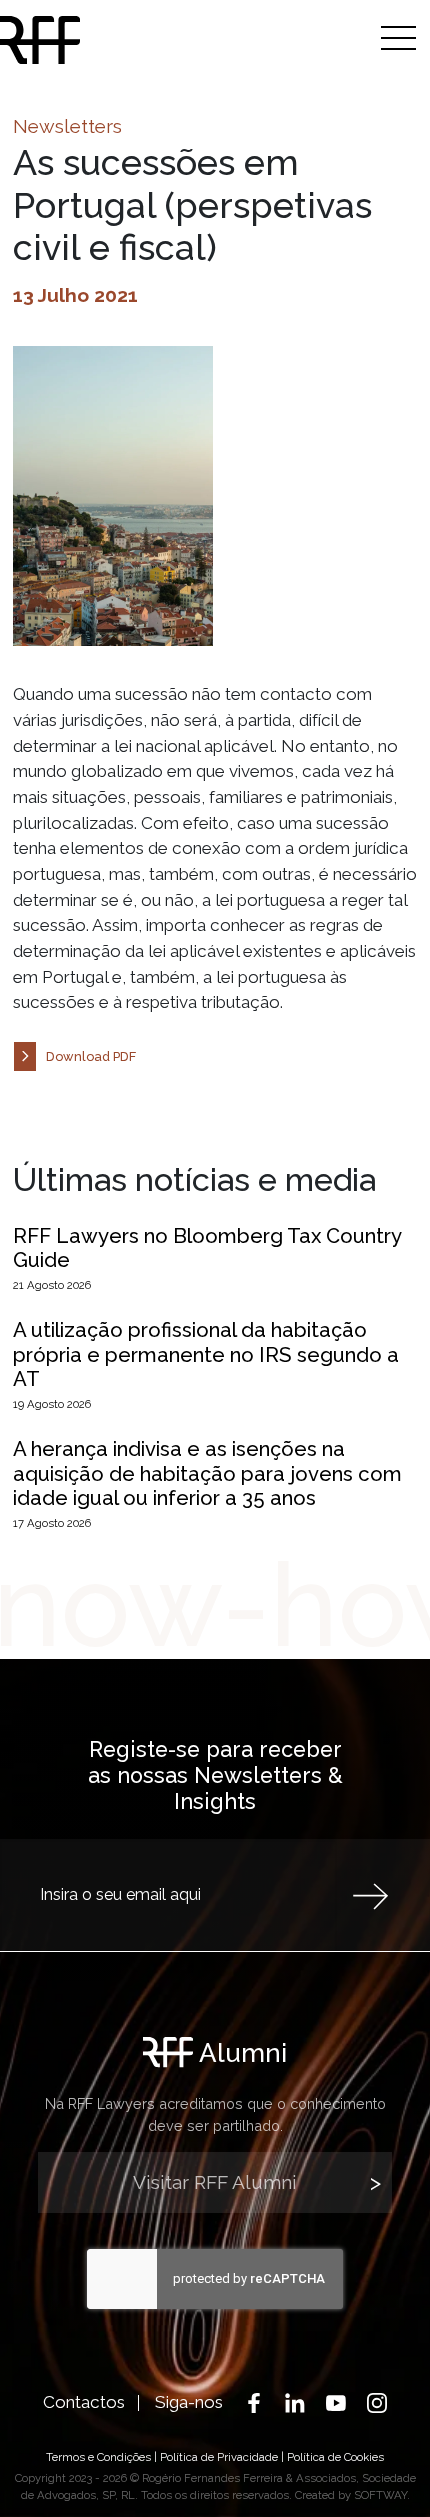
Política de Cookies (335, 2457)
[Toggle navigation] (398, 37)
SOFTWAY (380, 2495)
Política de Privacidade (219, 2457)
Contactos (84, 2402)
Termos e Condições (98, 2457)
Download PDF (91, 1056)
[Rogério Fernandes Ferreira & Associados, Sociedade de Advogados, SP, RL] (40, 40)
